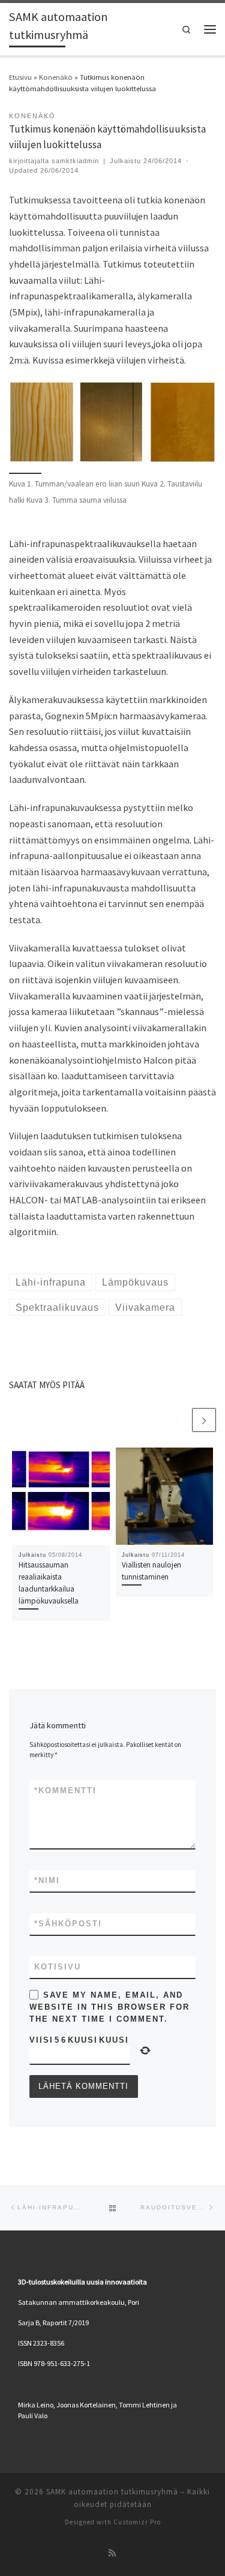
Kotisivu (58, 1967)
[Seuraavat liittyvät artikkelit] (204, 1420)
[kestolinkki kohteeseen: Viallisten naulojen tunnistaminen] (165, 1496)
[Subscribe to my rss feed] (112, 2554)
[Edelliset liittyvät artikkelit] (178, 1420)
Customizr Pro (137, 2522)
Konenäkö (56, 77)
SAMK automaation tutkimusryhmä (112, 2492)
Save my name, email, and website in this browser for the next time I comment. (109, 2007)
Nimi (47, 1880)
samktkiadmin (75, 161)
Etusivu (20, 77)
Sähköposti (68, 1924)
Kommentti (65, 1790)
